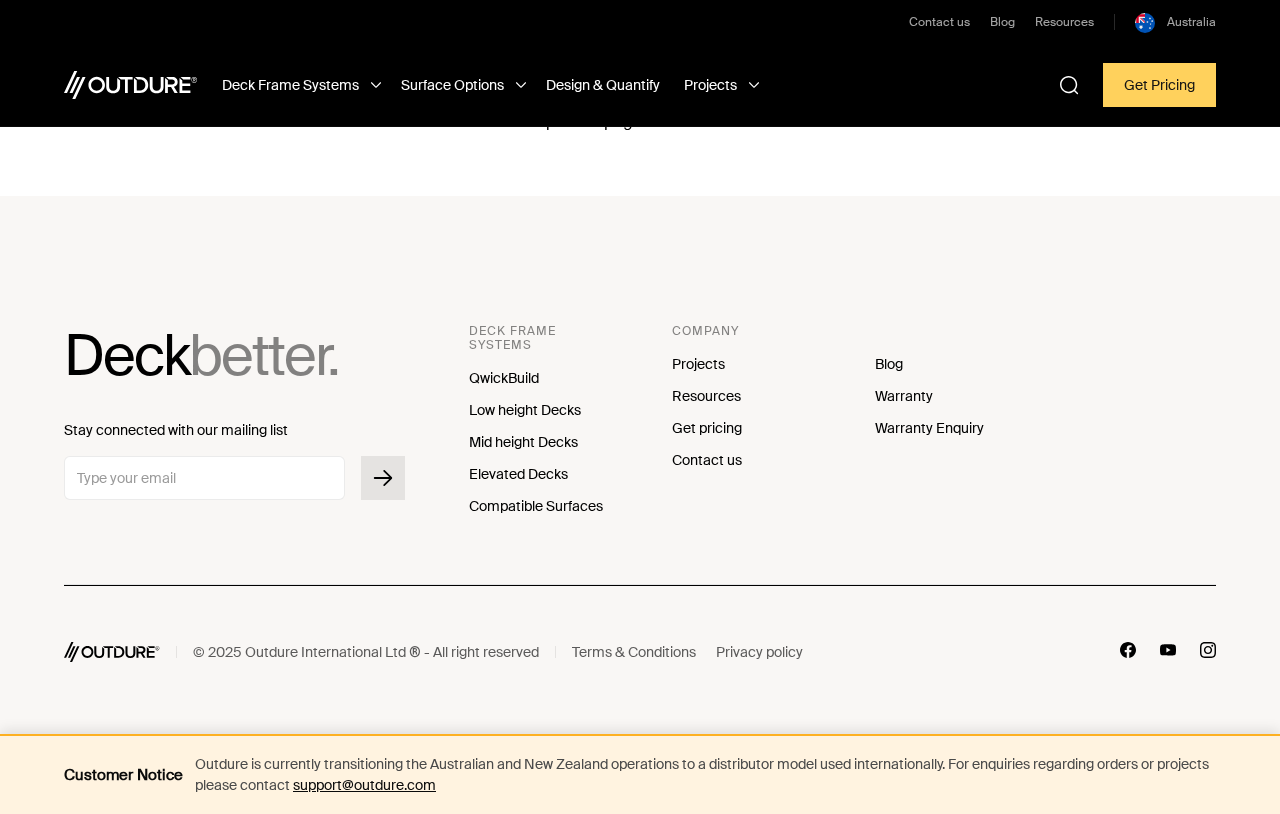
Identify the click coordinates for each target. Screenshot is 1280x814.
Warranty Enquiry (929, 428)
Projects (698, 364)
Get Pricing (1159, 85)
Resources (1064, 22)
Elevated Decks (518, 474)
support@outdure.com (364, 785)
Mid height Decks (523, 442)
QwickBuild (504, 378)
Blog (1002, 22)
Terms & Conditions (634, 652)
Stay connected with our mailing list (176, 430)
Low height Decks (525, 410)
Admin (843, 652)
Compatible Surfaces (536, 506)
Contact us (939, 22)
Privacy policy (759, 652)
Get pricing (707, 428)
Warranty (904, 396)
